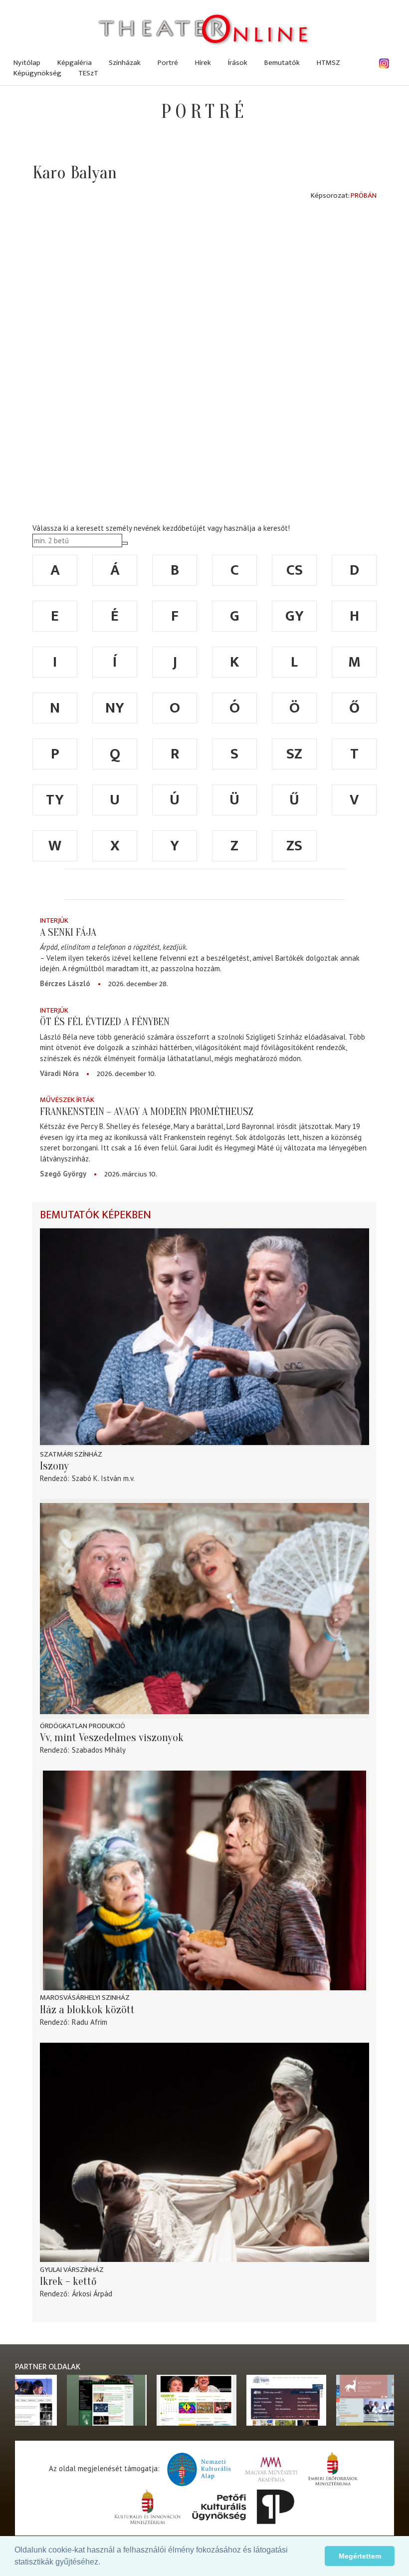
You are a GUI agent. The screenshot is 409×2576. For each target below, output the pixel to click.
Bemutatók (282, 63)
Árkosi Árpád (92, 2294)
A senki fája (68, 932)
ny (115, 708)
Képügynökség (37, 73)
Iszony (54, 1466)
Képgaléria (75, 63)
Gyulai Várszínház (72, 2270)
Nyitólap (27, 63)
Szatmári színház (71, 1454)
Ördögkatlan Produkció (83, 1726)
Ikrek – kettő (68, 2281)
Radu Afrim (90, 2022)
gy (295, 616)
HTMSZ (328, 63)
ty (55, 800)
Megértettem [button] (360, 2556)
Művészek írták (67, 1100)
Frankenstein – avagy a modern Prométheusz (147, 1111)
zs (294, 846)
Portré (168, 63)
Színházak (125, 63)
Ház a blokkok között (87, 2010)
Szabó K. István (97, 1478)
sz (294, 754)
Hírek (203, 63)
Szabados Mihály (99, 1750)
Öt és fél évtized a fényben (105, 1022)
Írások (238, 63)
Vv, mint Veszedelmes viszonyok (112, 1738)
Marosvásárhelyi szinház (85, 1998)
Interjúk (54, 920)
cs (295, 570)
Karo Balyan (75, 173)
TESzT (88, 73)
